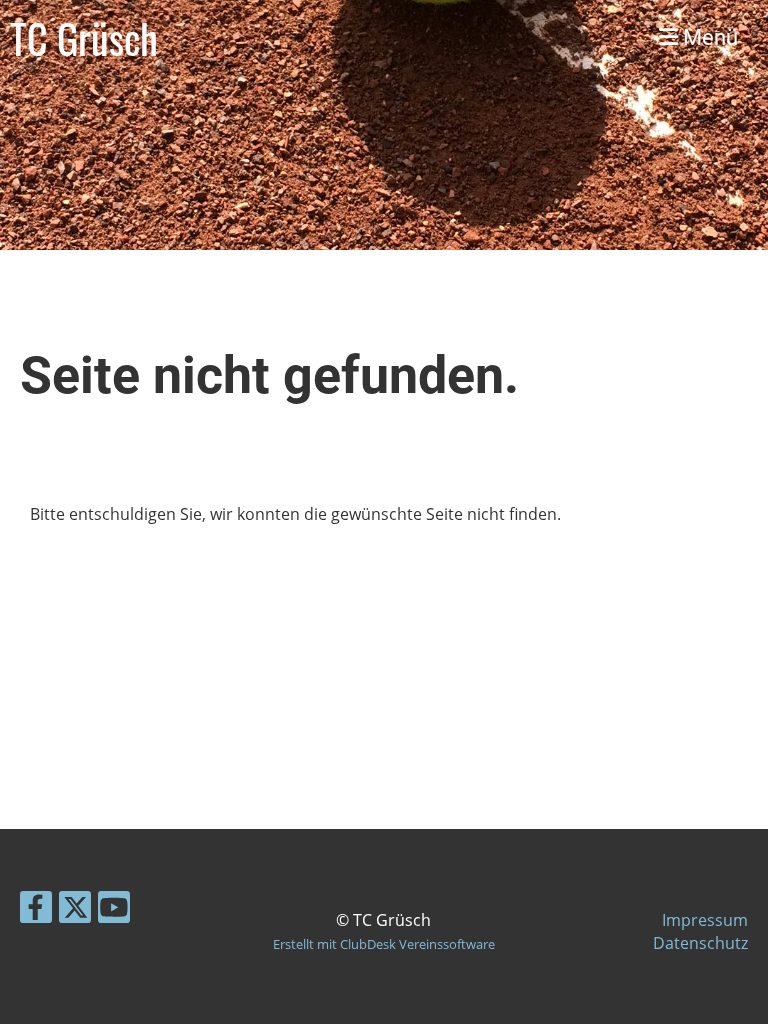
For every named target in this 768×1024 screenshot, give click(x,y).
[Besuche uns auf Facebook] (36, 910)
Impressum (705, 920)
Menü (708, 37)
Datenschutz (700, 943)
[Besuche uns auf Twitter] (75, 910)
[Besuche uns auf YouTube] (114, 910)
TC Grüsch (84, 38)
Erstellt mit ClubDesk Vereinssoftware (384, 944)
